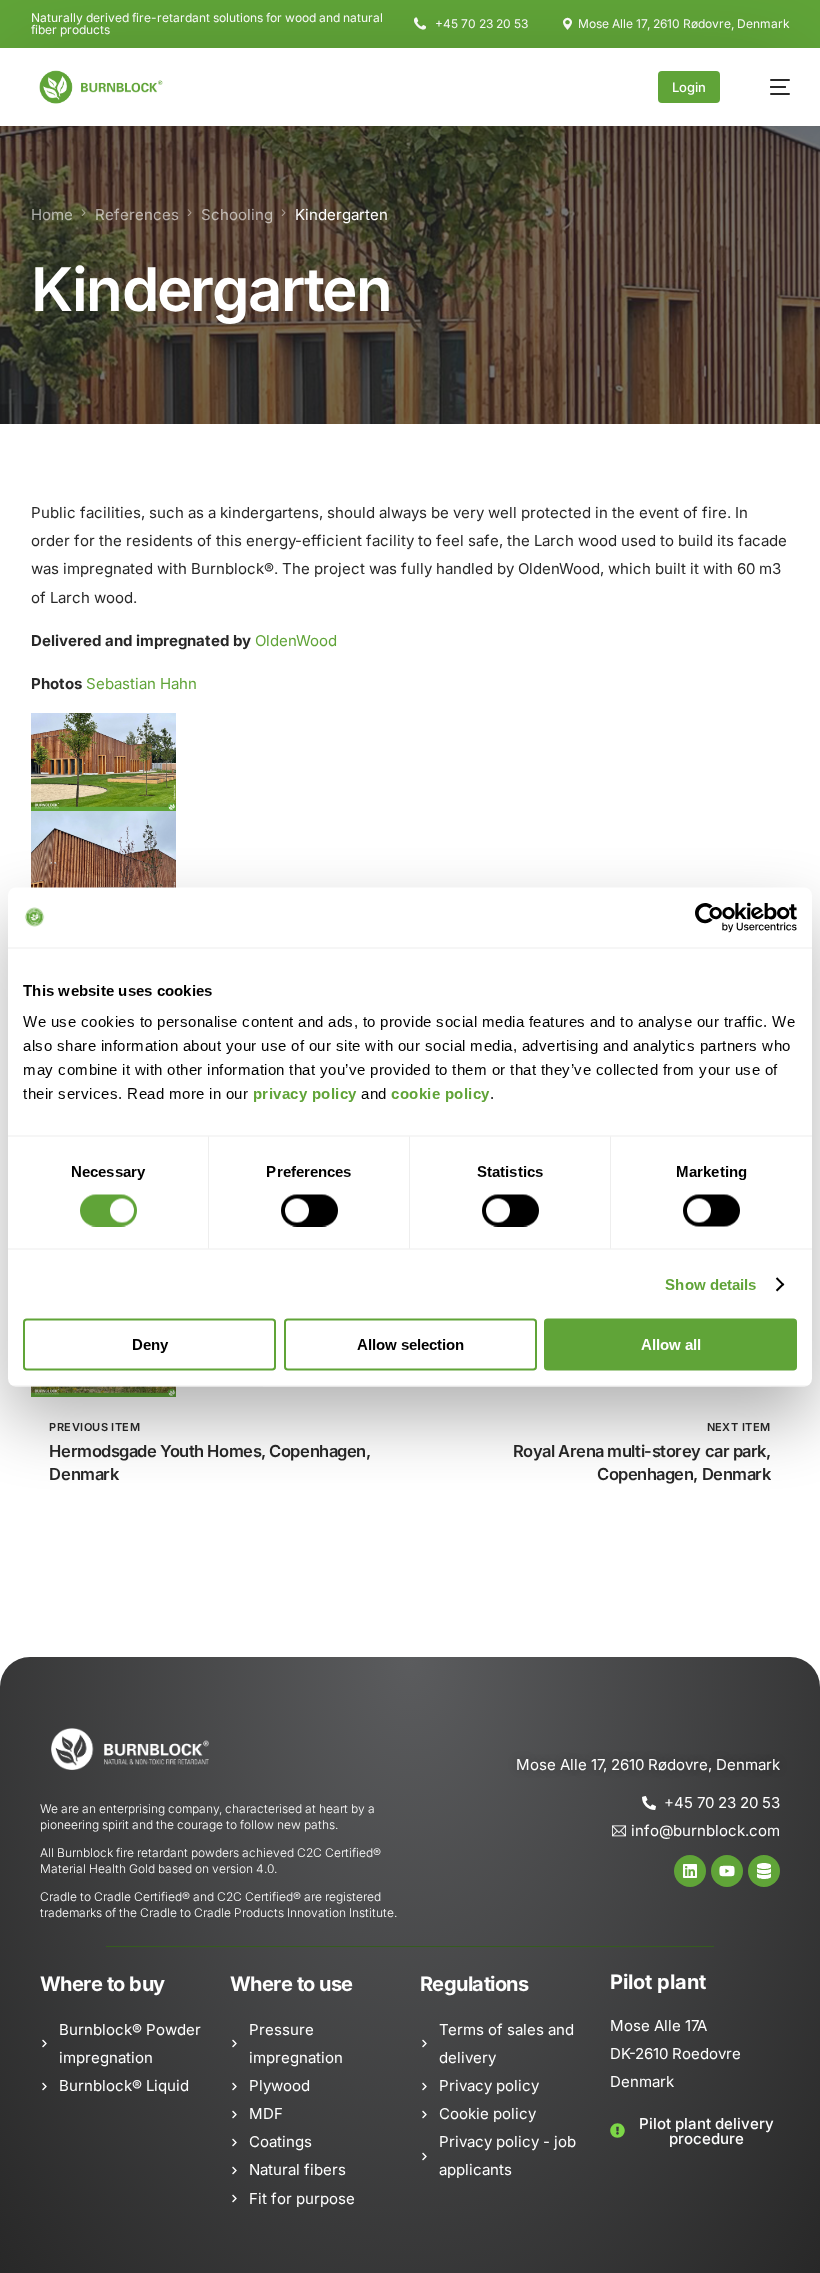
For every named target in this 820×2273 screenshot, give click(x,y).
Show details (710, 1283)
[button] (695, 2131)
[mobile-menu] (770, 87)
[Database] (764, 1871)
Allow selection (410, 1344)
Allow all (671, 1344)
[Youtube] (727, 1871)
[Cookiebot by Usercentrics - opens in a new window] (709, 917)
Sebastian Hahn (141, 683)
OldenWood (296, 640)
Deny (150, 1344)
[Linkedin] (690, 1871)
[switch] (309, 1210)
